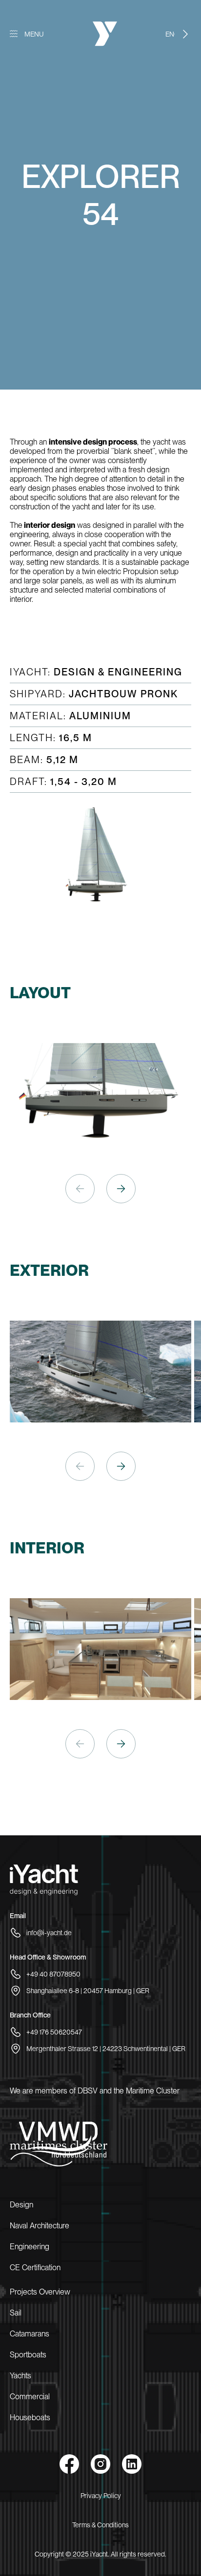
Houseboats (30, 2417)
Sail (16, 2313)
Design (21, 2205)
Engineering (30, 2247)
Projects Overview (40, 2292)
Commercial (30, 2397)
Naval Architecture (40, 2226)
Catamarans (30, 2334)
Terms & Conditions (100, 2525)
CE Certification (35, 2268)
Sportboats (28, 2355)
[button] (121, 1189)
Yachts (20, 2376)
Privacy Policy (101, 2496)
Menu (34, 34)
